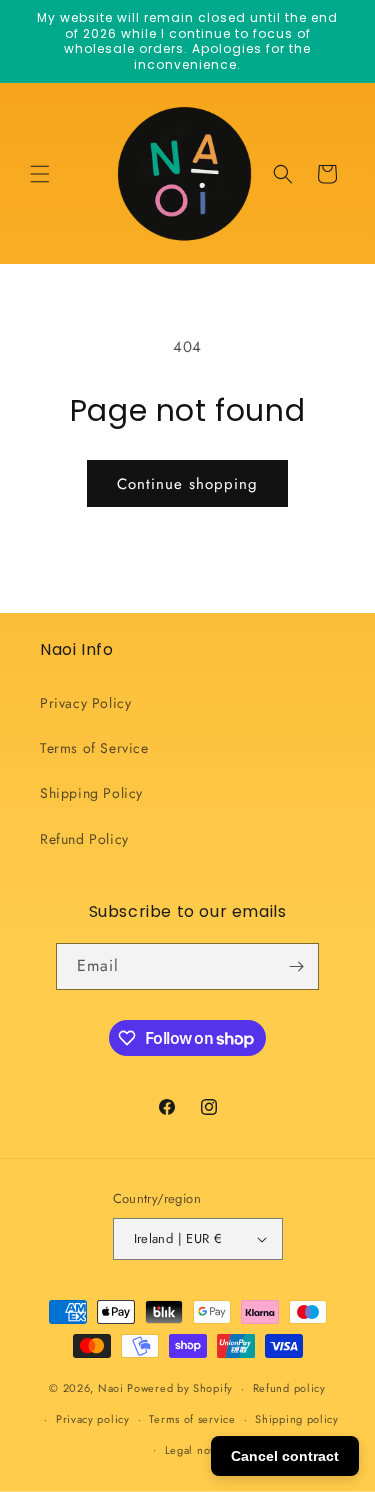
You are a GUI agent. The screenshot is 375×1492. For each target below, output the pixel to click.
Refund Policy (84, 839)
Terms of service (192, 1419)
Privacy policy (93, 1419)
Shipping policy (297, 1419)
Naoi (111, 1388)
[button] (40, 174)
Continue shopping (187, 484)
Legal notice (197, 1450)
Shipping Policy (91, 793)
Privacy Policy (85, 703)
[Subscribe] (296, 966)
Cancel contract (285, 1456)
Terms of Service (94, 748)
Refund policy (289, 1388)
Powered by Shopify (180, 1388)
